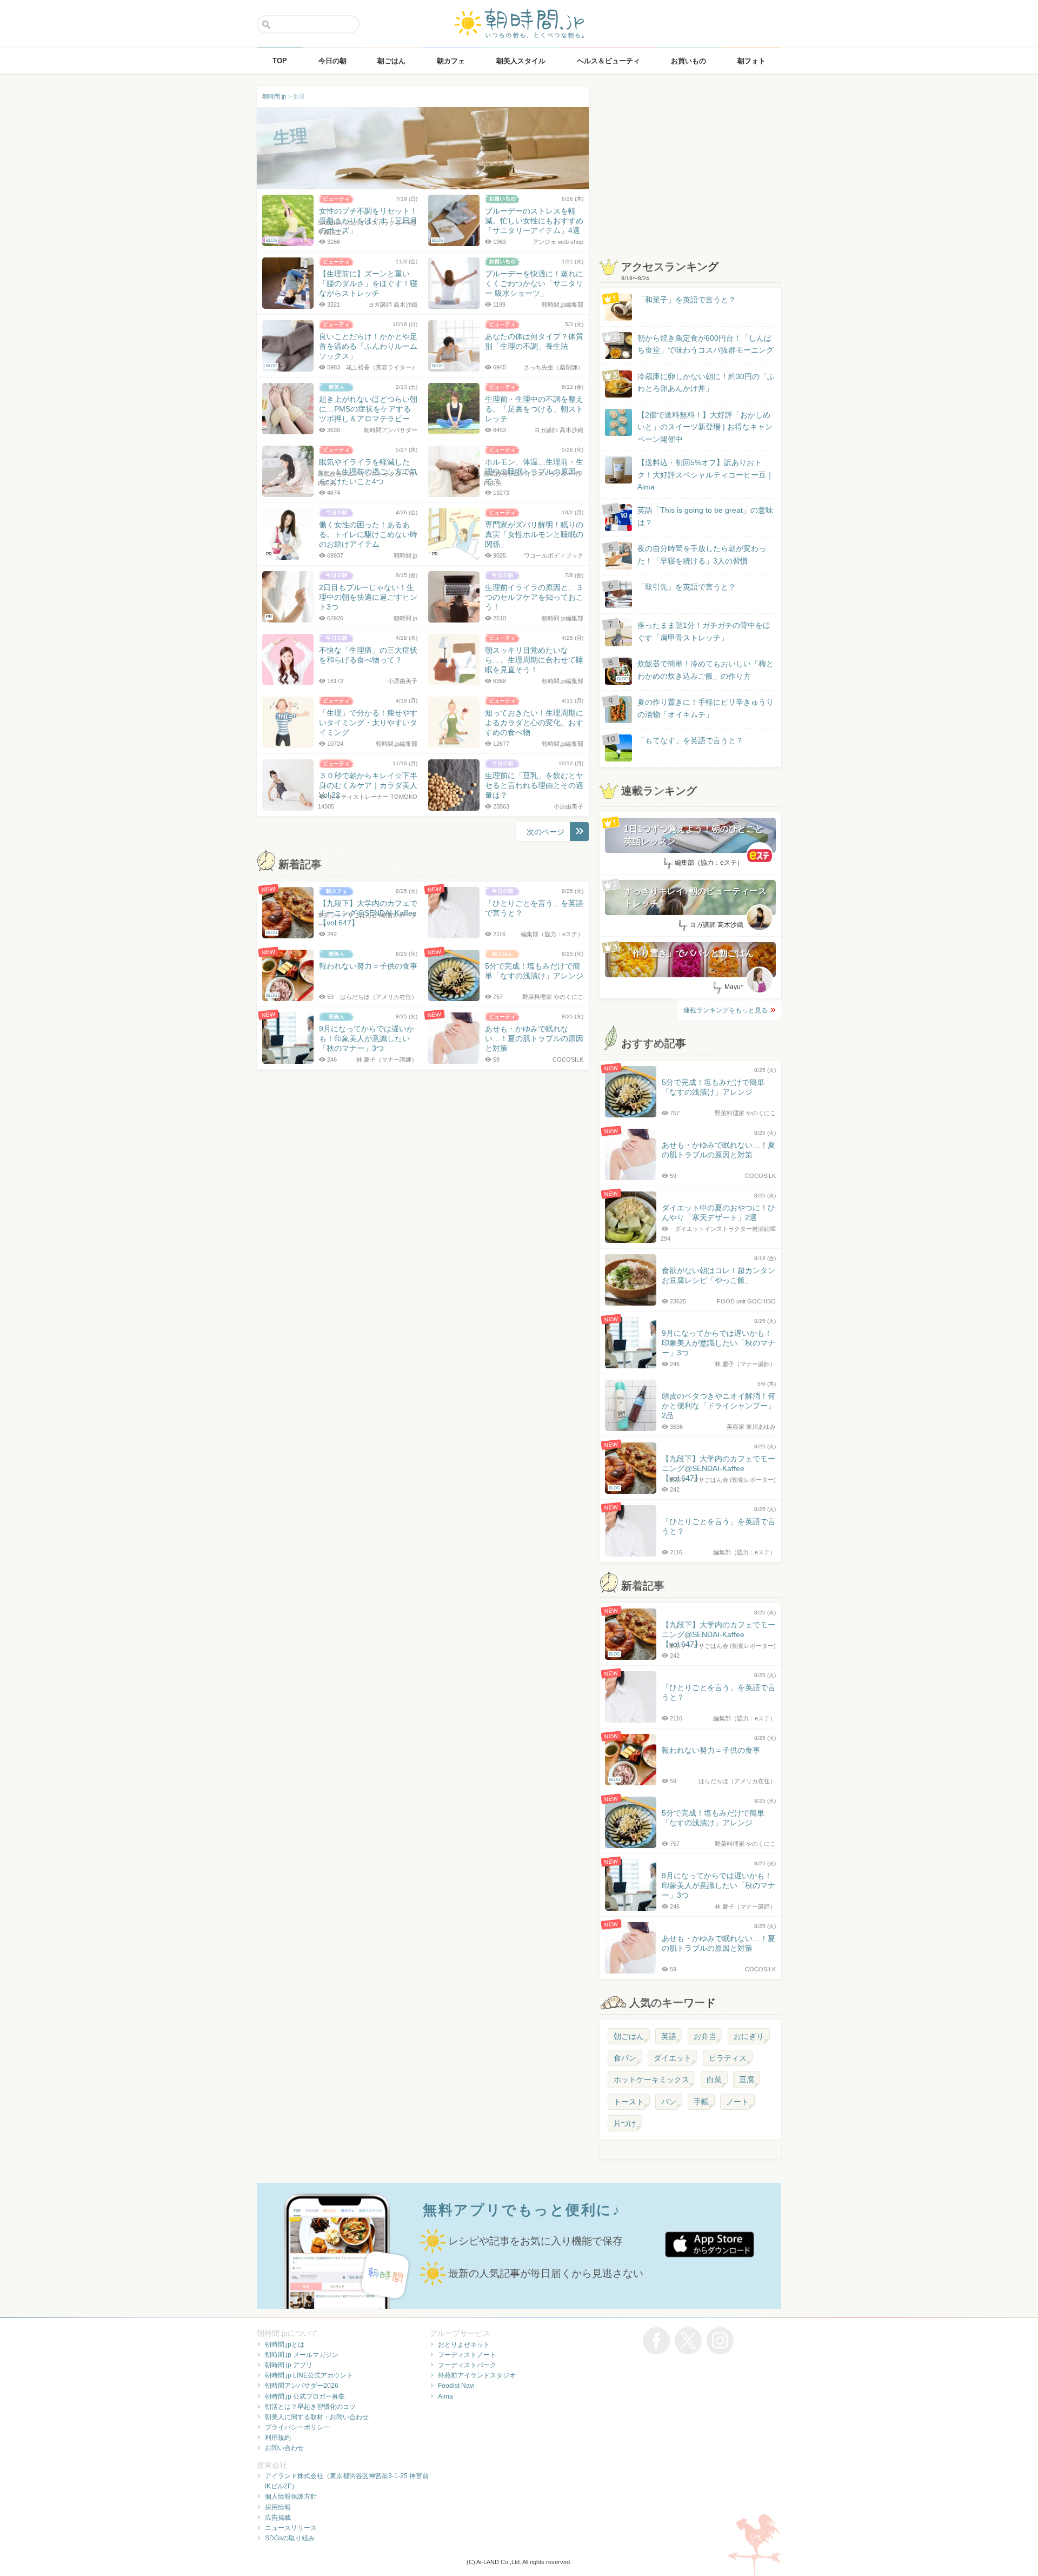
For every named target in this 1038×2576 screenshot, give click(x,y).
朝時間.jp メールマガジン (302, 2355)
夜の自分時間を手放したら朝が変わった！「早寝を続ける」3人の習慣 (702, 554)
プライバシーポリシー (297, 2427)
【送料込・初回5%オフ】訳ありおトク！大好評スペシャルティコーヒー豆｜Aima (706, 475)
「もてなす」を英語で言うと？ (690, 740)
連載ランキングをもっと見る (726, 1010)
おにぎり (749, 2036)
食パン (625, 2058)
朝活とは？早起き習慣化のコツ (310, 2407)
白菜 (714, 2080)
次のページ (545, 832)
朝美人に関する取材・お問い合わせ (317, 2417)
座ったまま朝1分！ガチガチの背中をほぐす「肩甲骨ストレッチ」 (704, 631)
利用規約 (278, 2438)
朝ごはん (629, 2036)
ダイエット (673, 2058)
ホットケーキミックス (651, 2080)
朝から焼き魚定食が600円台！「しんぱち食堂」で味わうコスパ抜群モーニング (706, 344)
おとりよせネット (464, 2345)
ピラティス (728, 2058)
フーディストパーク (467, 2365)
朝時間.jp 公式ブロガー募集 (305, 2396)
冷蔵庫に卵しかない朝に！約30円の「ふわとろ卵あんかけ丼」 (706, 382)
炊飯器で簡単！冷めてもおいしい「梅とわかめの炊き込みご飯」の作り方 (695, 670)
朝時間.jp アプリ (289, 2365)
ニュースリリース (291, 2528)
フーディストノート (467, 2355)
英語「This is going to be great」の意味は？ (705, 516)
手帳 (701, 2102)
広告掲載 (278, 2518)
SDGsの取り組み (290, 2538)
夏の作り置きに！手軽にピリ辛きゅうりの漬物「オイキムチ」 (706, 708)
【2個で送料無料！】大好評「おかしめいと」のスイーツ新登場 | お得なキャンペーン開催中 (705, 427)
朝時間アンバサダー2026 (302, 2386)
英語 (669, 2036)
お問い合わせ (284, 2448)
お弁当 (705, 2036)
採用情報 (278, 2507)
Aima (445, 2396)
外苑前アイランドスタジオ (477, 2375)
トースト (629, 2102)
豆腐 (747, 2080)
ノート (737, 2102)
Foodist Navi (456, 2386)
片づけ (625, 2123)
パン (669, 2102)
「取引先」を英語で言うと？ (687, 587)
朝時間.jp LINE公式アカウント (309, 2375)
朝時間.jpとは (285, 2345)
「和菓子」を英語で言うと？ (687, 300)
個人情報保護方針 (291, 2496)
